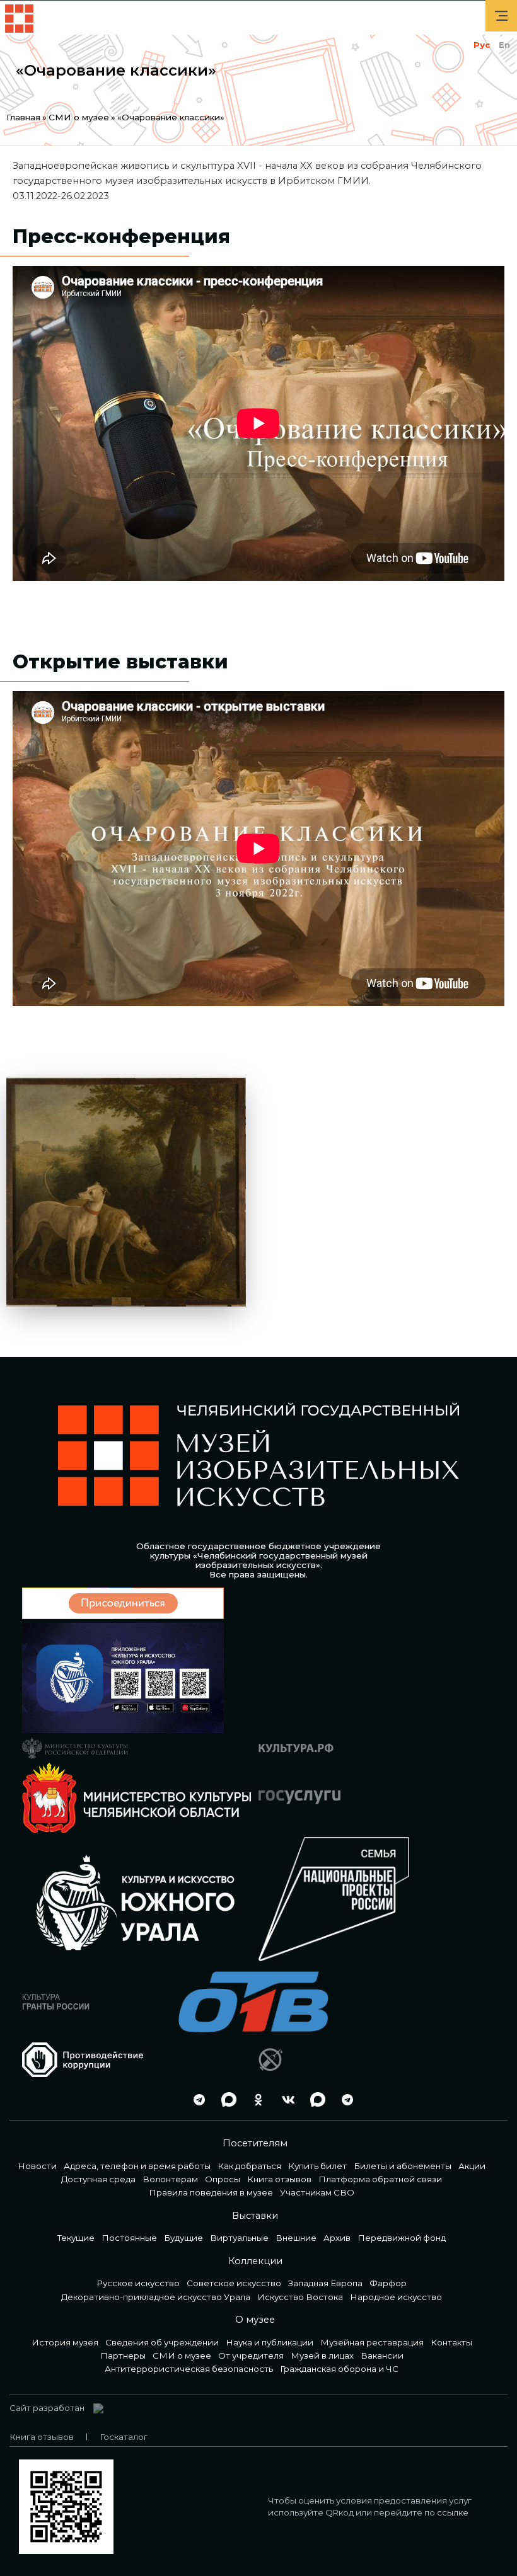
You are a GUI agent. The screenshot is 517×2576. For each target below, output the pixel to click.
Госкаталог (124, 2437)
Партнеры (123, 2356)
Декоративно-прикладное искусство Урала (156, 2297)
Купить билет (317, 2166)
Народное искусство (396, 2297)
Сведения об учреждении (162, 2342)
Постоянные (129, 2238)
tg (196, 2099)
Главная (23, 117)
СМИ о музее (79, 117)
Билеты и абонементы (403, 2166)
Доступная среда (98, 2179)
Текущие (76, 2238)
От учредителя (251, 2356)
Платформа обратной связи (380, 2179)
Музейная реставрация (372, 2342)
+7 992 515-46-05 (166, 2099)
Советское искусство (234, 2283)
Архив (337, 2238)
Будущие (183, 2238)
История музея (65, 2342)
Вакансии (382, 2356)
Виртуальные (239, 2238)
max (226, 2099)
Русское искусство (138, 2283)
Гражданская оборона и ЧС (339, 2369)
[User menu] (501, 16)
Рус (482, 45)
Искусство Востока (300, 2297)
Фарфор (388, 2283)
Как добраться (249, 2166)
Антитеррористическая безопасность (189, 2369)
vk (285, 2099)
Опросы (223, 2179)
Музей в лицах (322, 2356)
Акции (472, 2166)
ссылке (453, 2512)
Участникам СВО (317, 2192)
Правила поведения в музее (211, 2192)
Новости (37, 2166)
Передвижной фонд (402, 2238)
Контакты (451, 2342)
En (504, 45)
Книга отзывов (279, 2179)
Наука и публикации (270, 2342)
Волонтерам (170, 2179)
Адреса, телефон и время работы (137, 2166)
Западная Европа (325, 2283)
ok (255, 2099)
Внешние (296, 2238)
